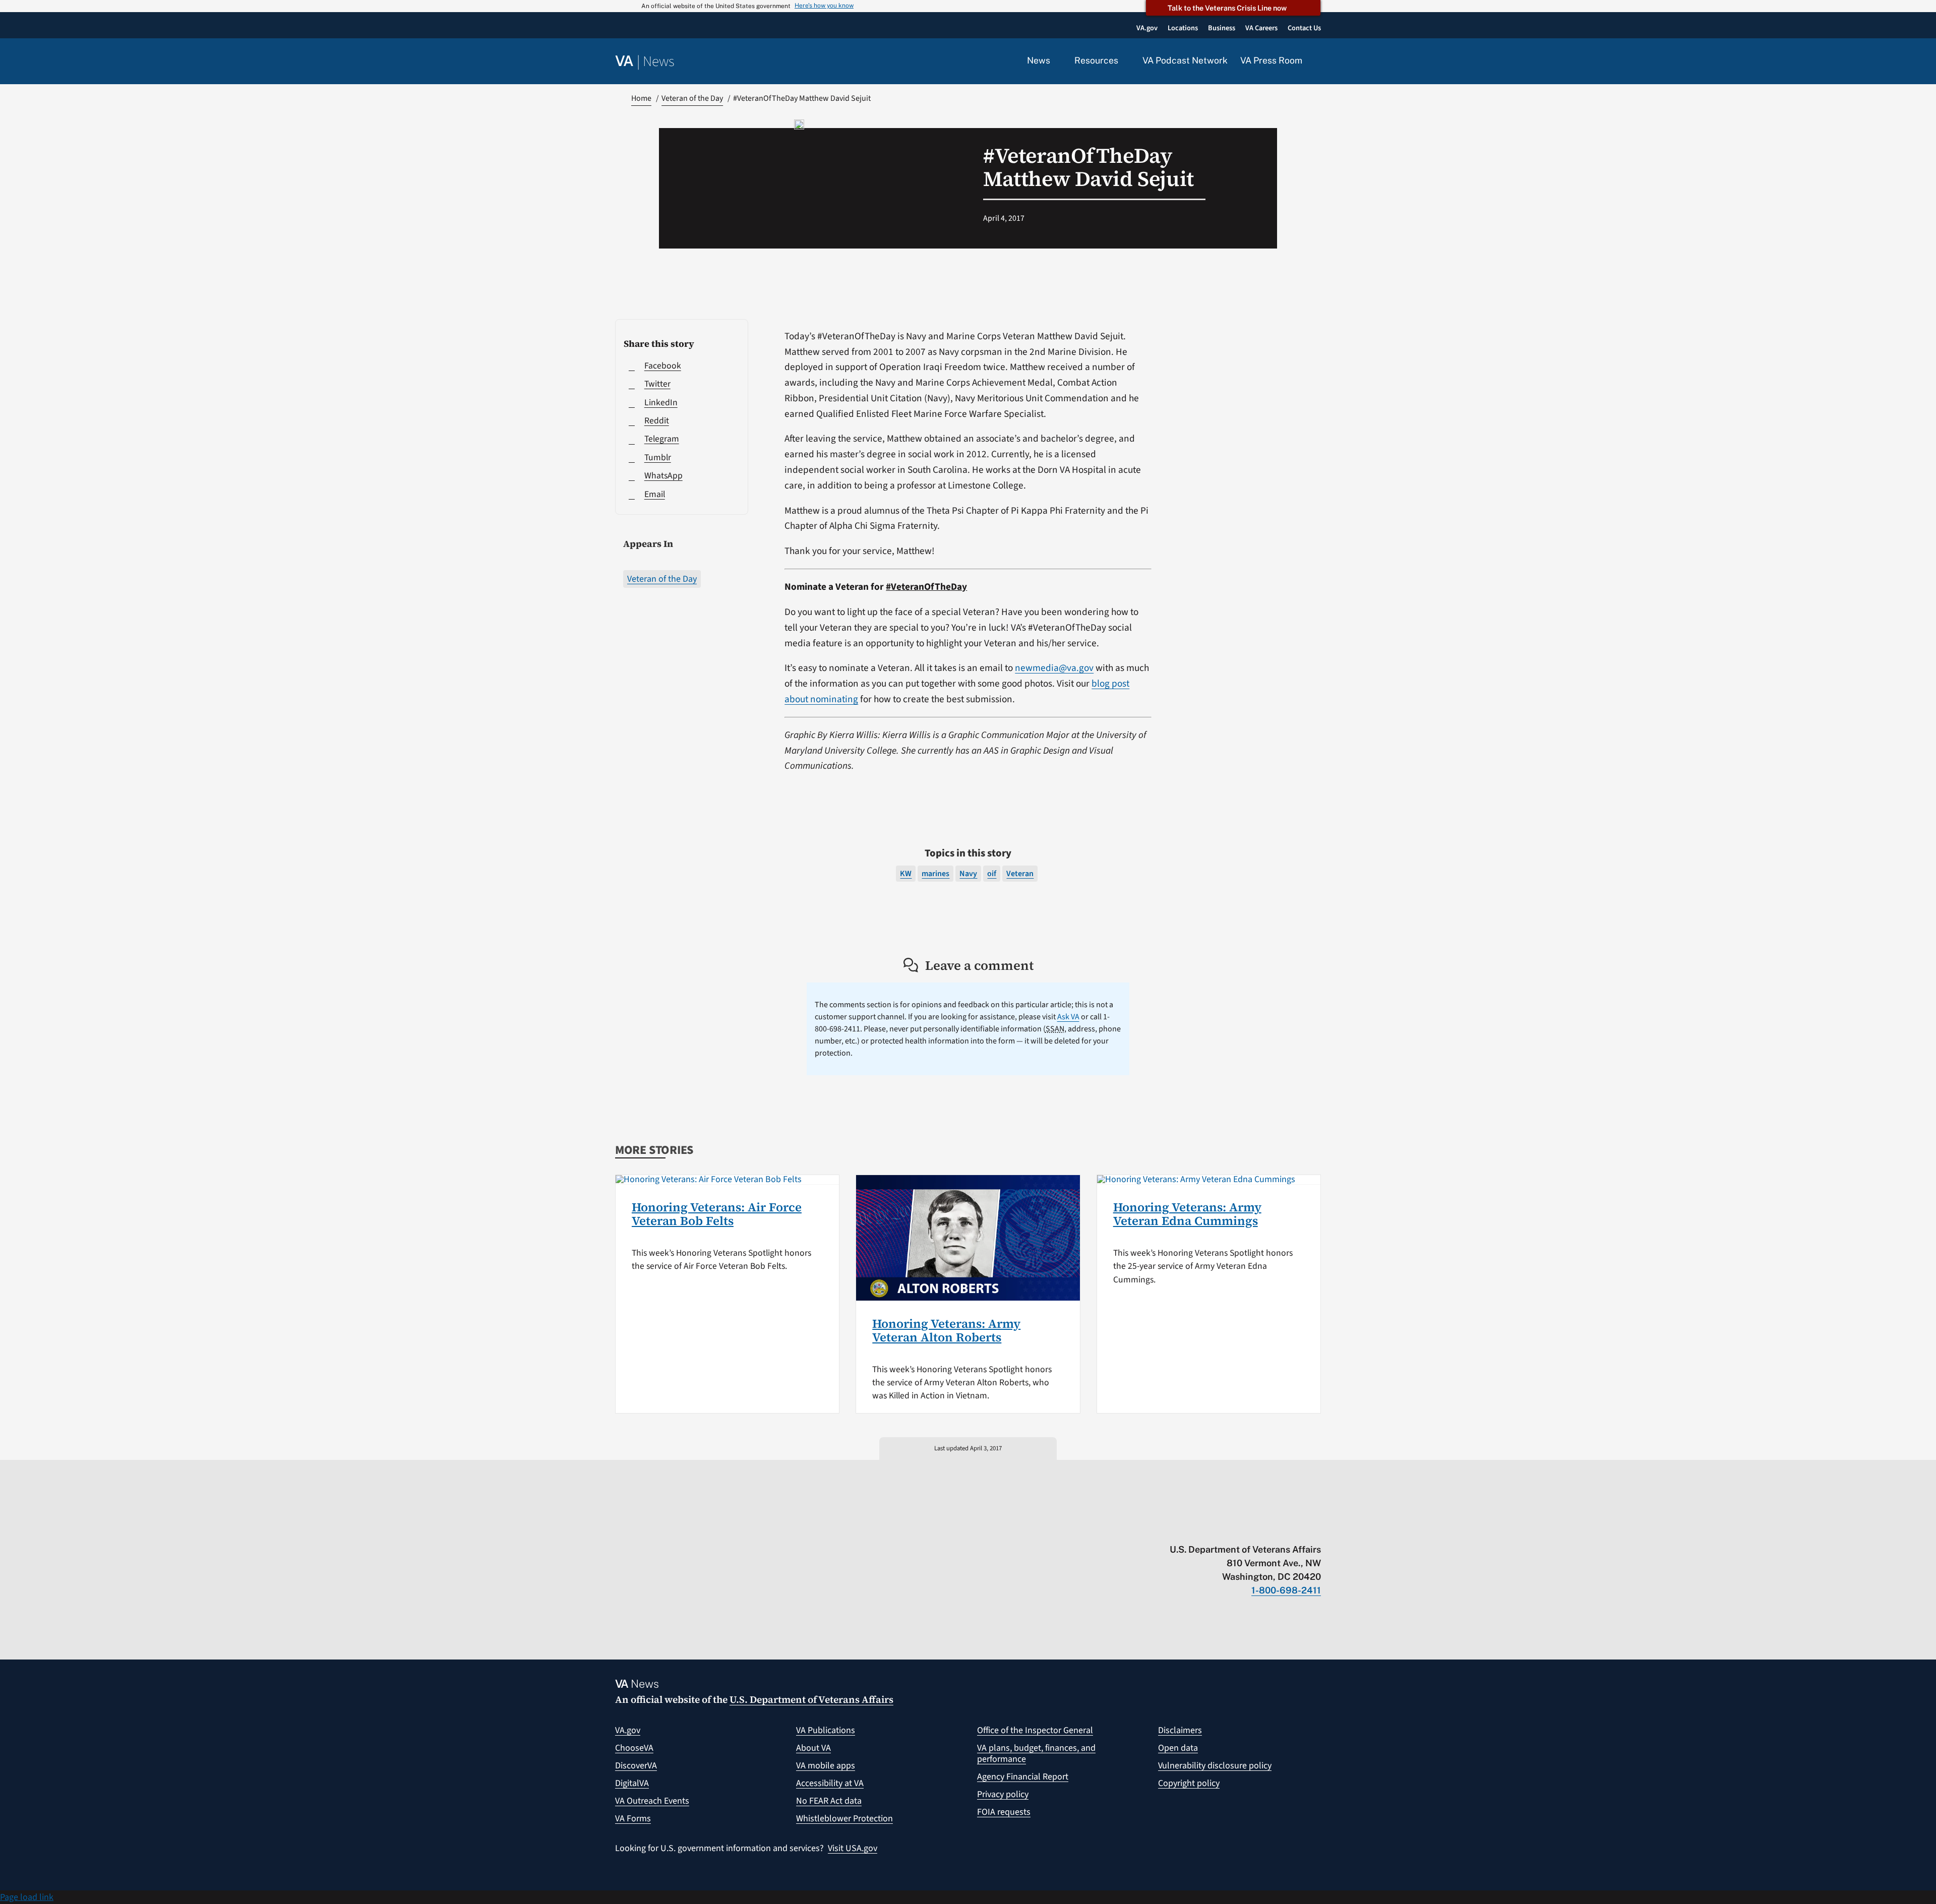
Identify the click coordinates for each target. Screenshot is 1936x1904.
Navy (968, 874)
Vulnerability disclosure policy (1215, 1766)
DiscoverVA (636, 1766)
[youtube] (1198, 1528)
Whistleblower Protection (844, 1819)
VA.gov (628, 1730)
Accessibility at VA (830, 1783)
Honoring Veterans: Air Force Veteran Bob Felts (717, 1214)
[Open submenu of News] (1056, 61)
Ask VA (1068, 1017)
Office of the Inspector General (1035, 1730)
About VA (813, 1748)
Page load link (27, 1897)
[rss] (1237, 1528)
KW (906, 874)
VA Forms (633, 1819)
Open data (1178, 1748)
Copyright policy (1189, 1783)
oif (992, 874)
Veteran (1020, 874)
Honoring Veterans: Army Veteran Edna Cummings (1187, 1214)
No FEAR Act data (829, 1801)
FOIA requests (1004, 1812)
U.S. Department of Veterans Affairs (811, 1699)
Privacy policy (1003, 1794)
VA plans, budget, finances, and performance (1036, 1754)
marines (935, 874)
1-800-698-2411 (1286, 1590)
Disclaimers (1180, 1730)
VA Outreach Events (652, 1801)
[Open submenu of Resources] (1124, 61)
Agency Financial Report (1023, 1777)
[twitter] (1218, 1528)
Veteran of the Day (662, 579)
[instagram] (1277, 1528)
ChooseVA (634, 1748)
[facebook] (1257, 1528)
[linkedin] (1296, 1528)
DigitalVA (632, 1783)
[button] (1318, 62)
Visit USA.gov (853, 1848)
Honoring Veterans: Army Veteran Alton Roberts (946, 1330)
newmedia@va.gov (1054, 668)
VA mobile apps (826, 1766)
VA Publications (826, 1730)
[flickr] (1316, 1528)
